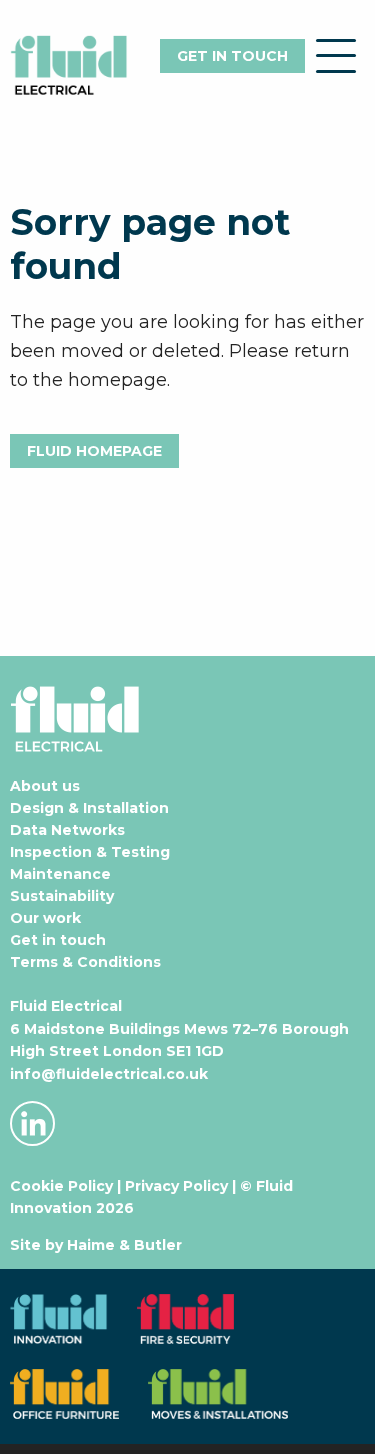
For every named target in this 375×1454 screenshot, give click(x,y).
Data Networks (67, 830)
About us (45, 786)
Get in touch (232, 56)
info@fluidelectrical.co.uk (109, 1074)
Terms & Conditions (85, 962)
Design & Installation (89, 808)
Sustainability (62, 896)
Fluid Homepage (94, 451)
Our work (45, 918)
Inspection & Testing (90, 852)
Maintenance (60, 874)
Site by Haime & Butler (96, 1245)
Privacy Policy (176, 1186)
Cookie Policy (61, 1186)
